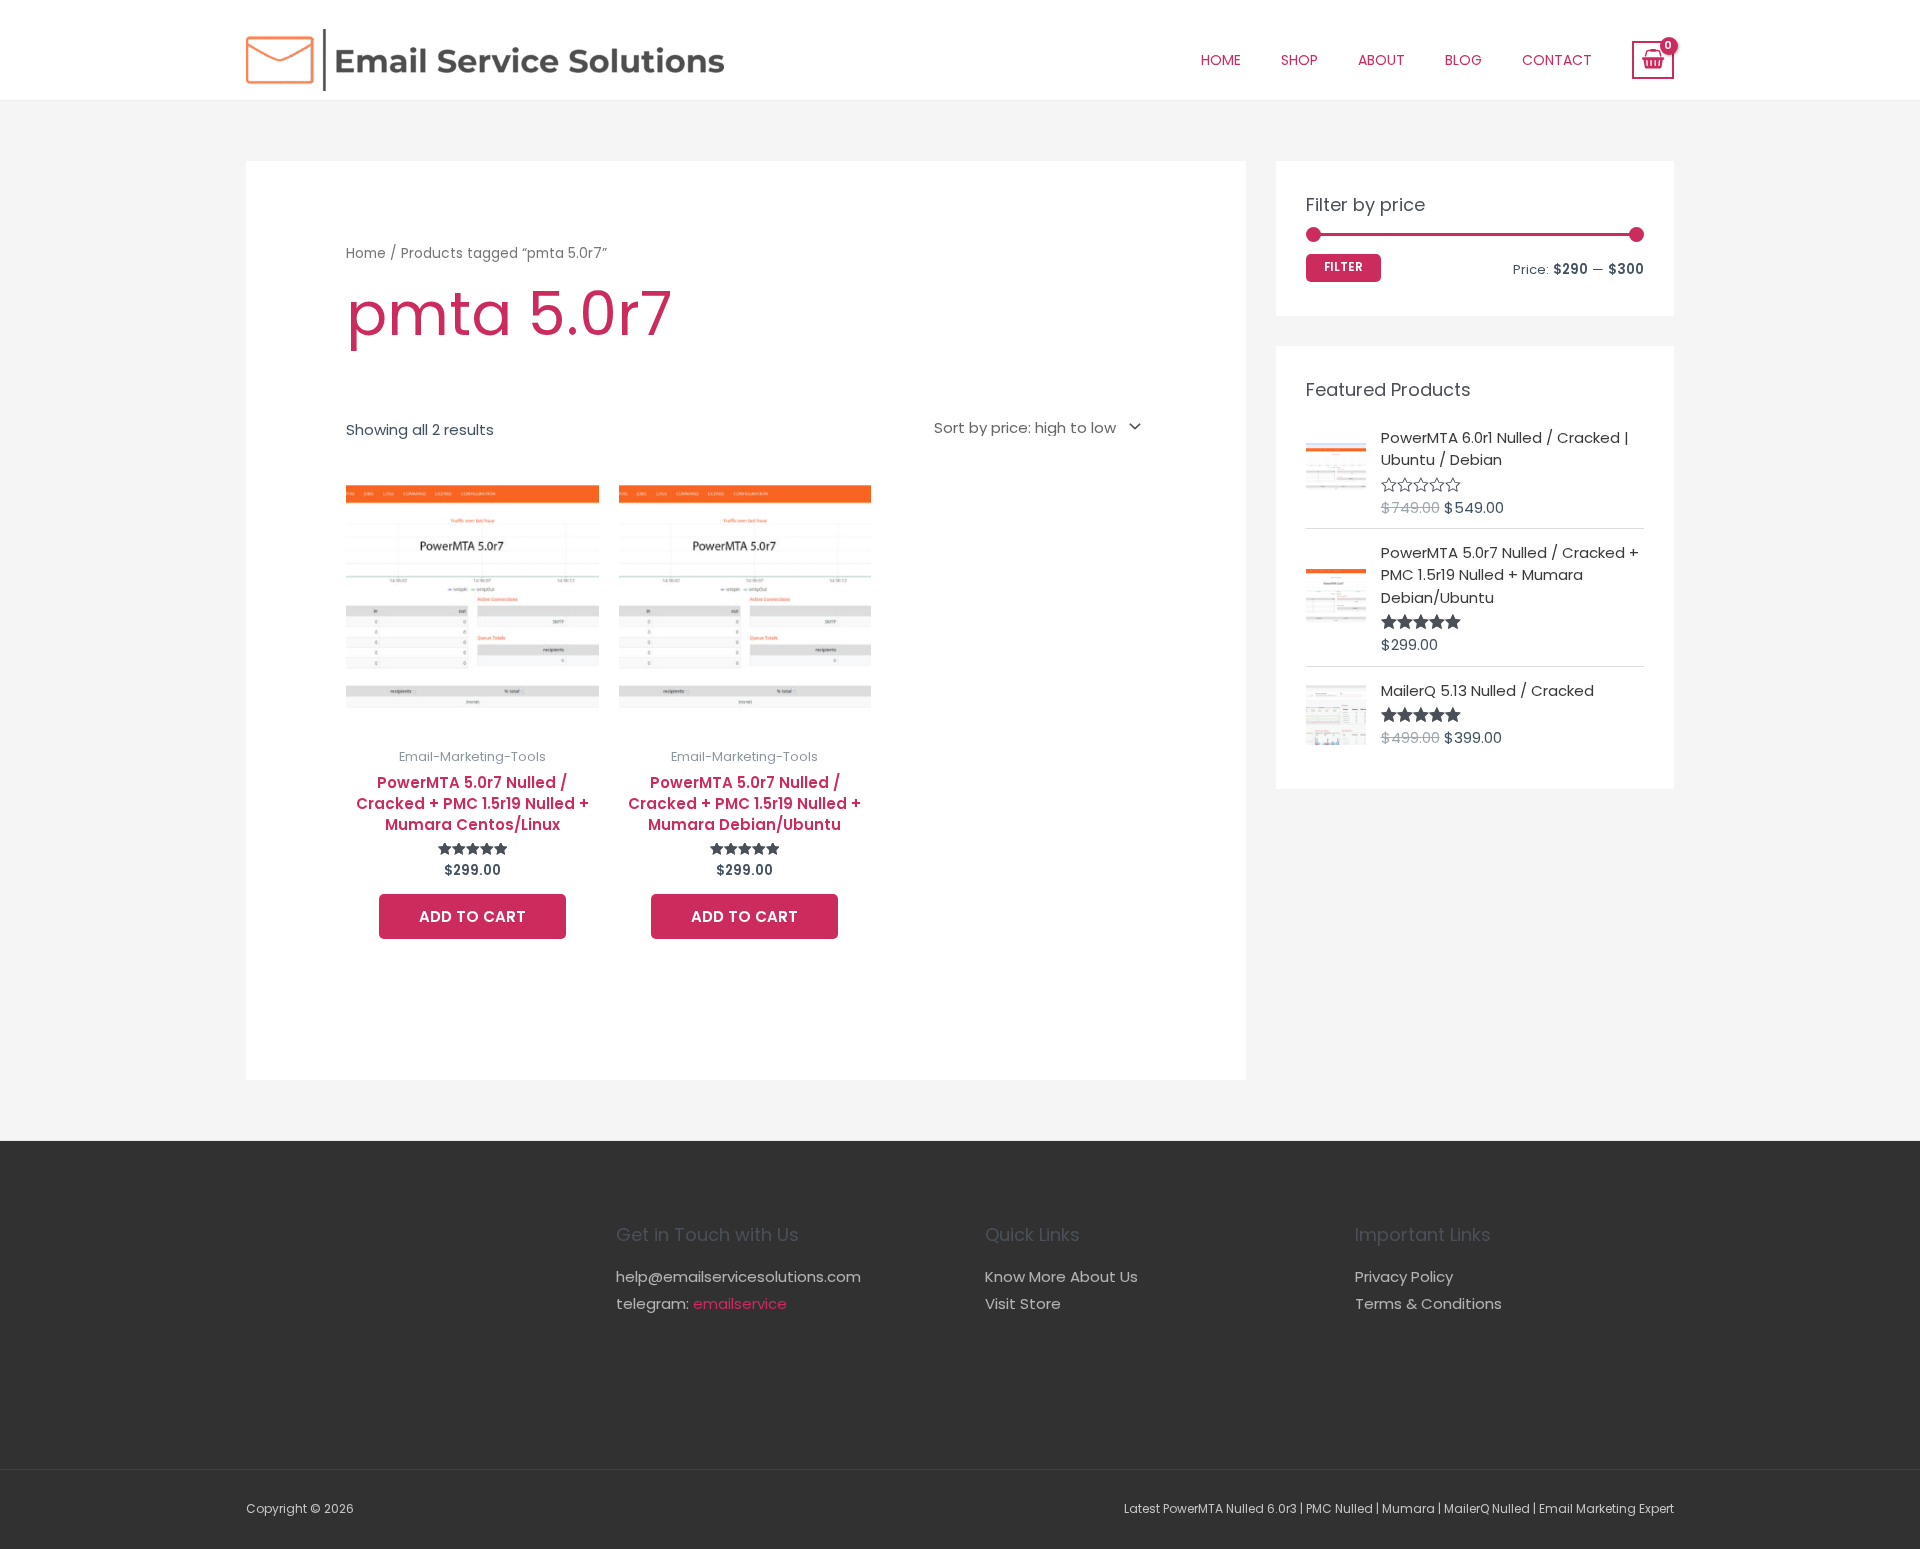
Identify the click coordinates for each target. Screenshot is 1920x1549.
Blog (1463, 60)
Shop (1299, 60)
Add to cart (472, 916)
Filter (1343, 267)
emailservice (740, 1303)
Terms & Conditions (1428, 1303)
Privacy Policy (1404, 1276)
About (1381, 60)
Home (1221, 60)
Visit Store (1023, 1303)
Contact (1557, 60)
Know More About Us (1061, 1276)
